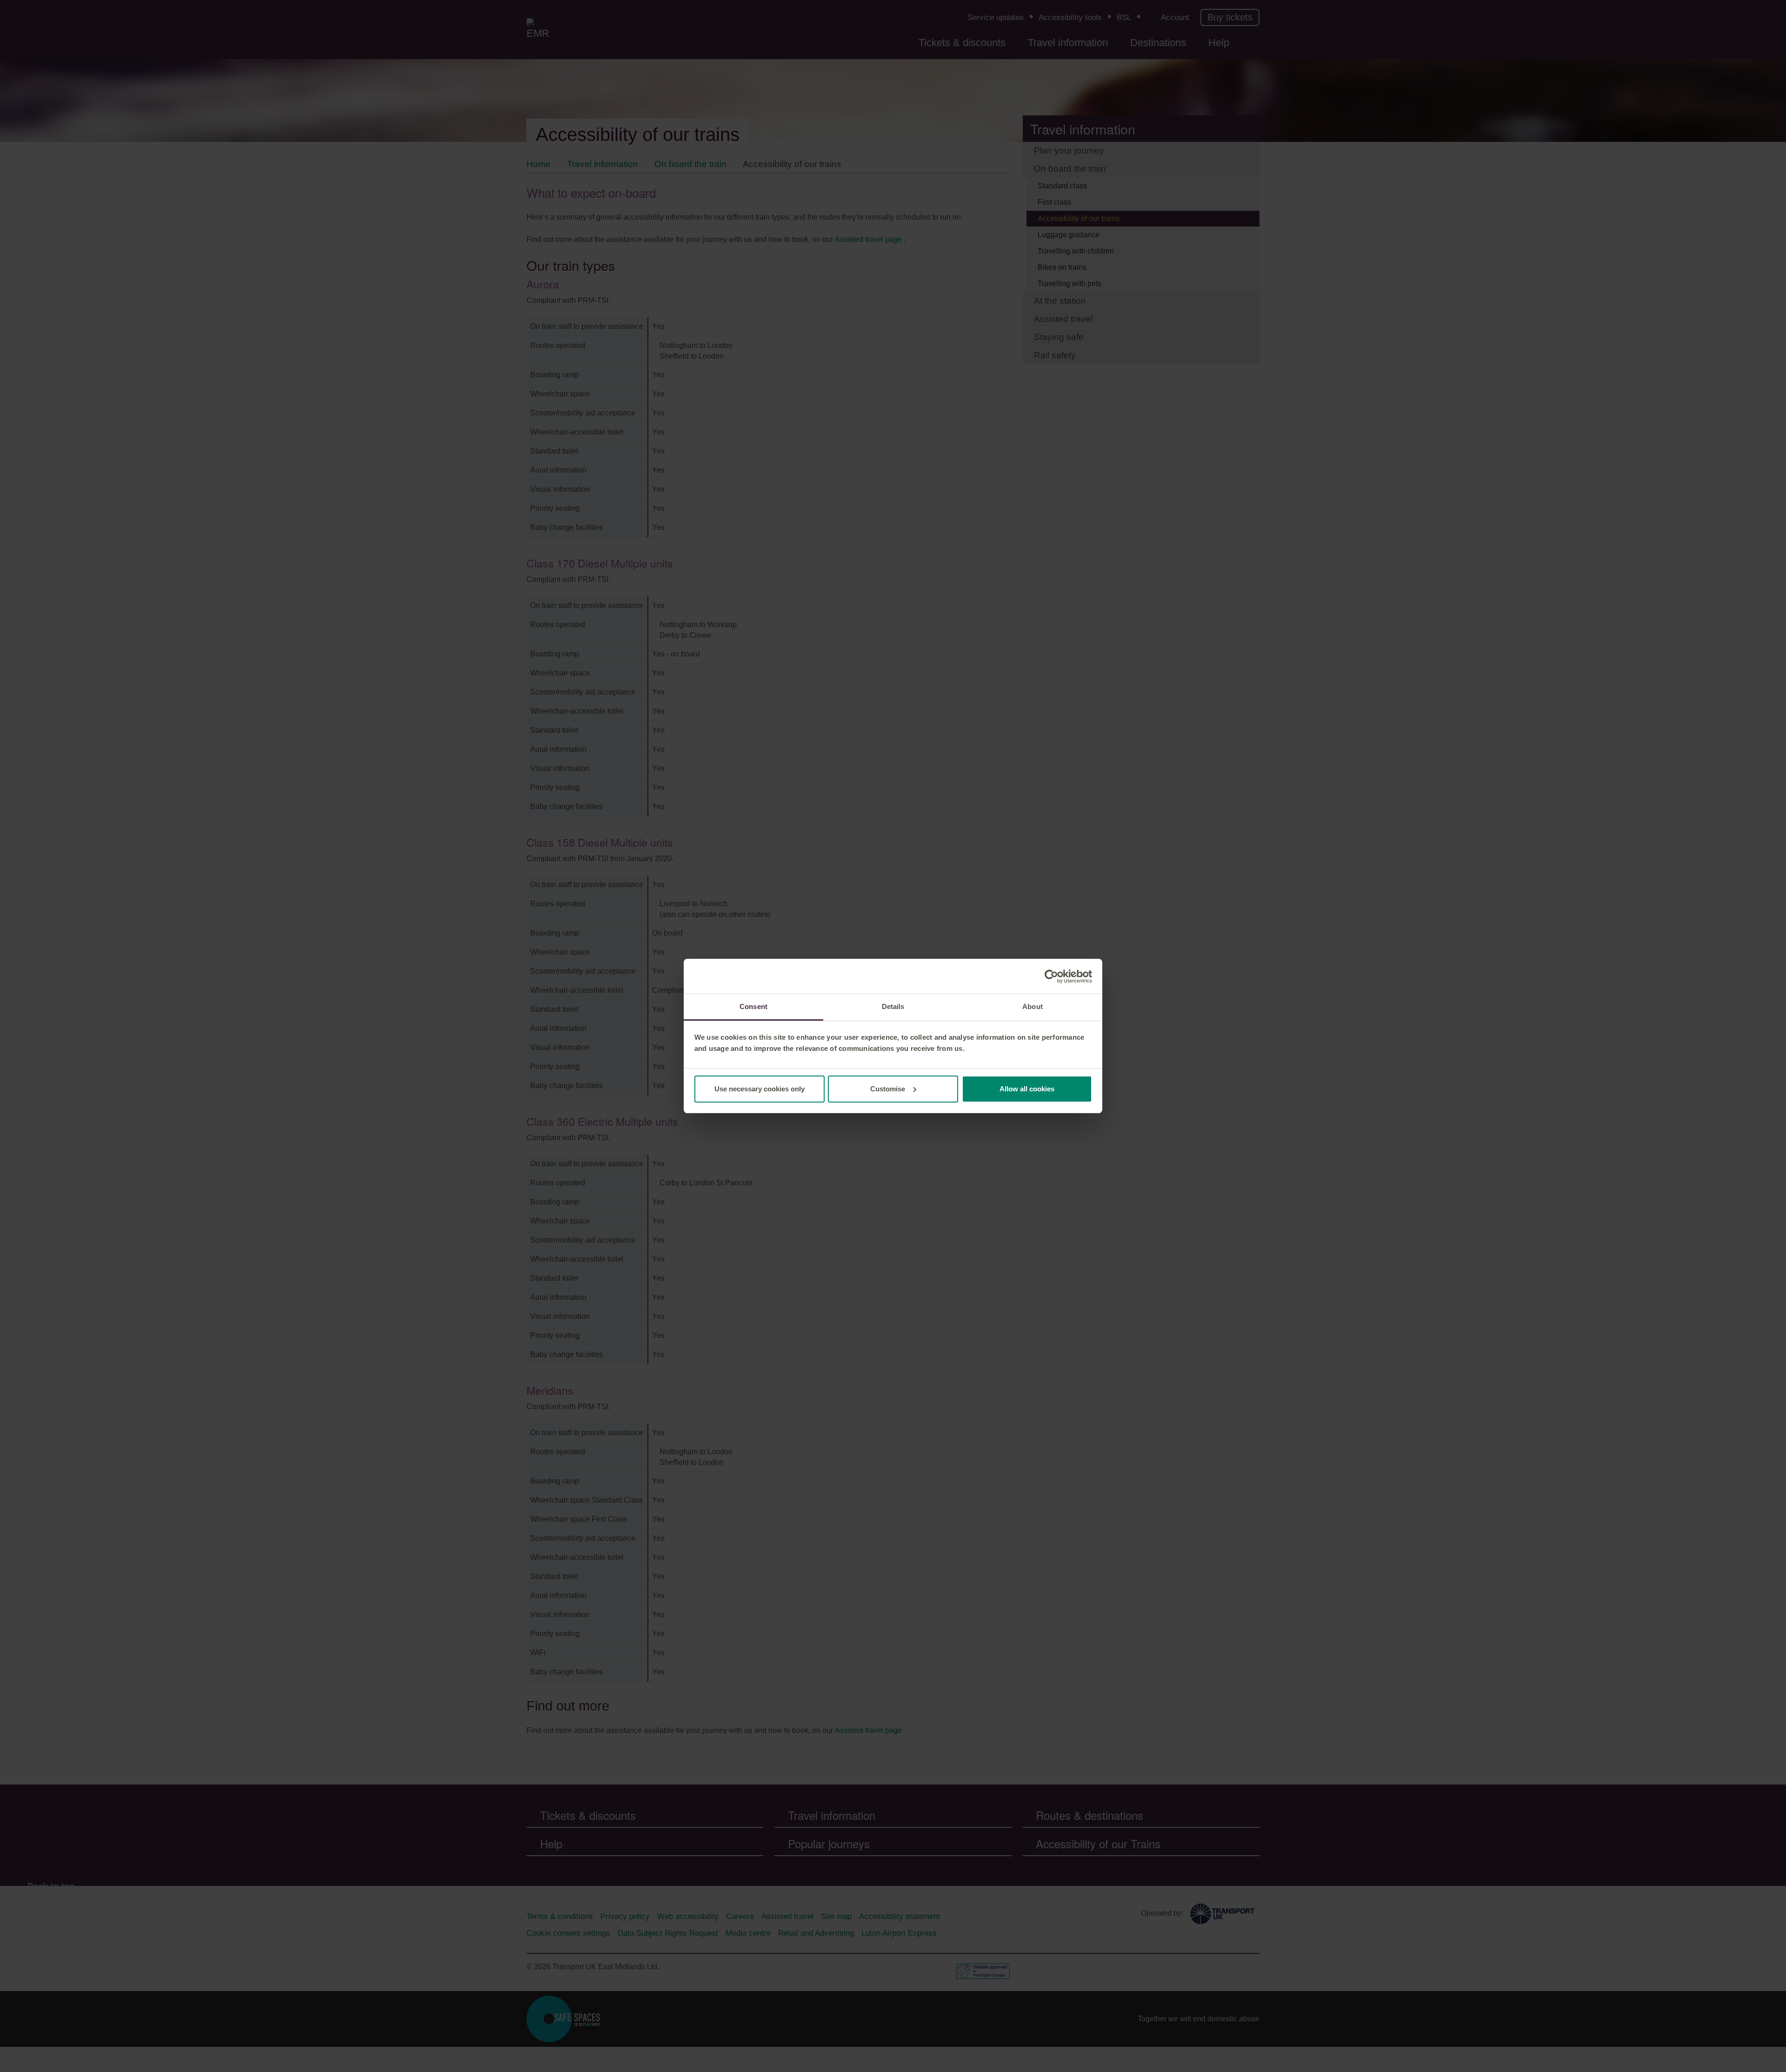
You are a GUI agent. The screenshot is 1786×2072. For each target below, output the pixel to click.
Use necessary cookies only (760, 1089)
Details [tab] (893, 1006)
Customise (888, 1089)
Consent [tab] (753, 1006)
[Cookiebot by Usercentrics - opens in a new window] (1051, 976)
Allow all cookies (1027, 1089)
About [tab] (1033, 1006)
